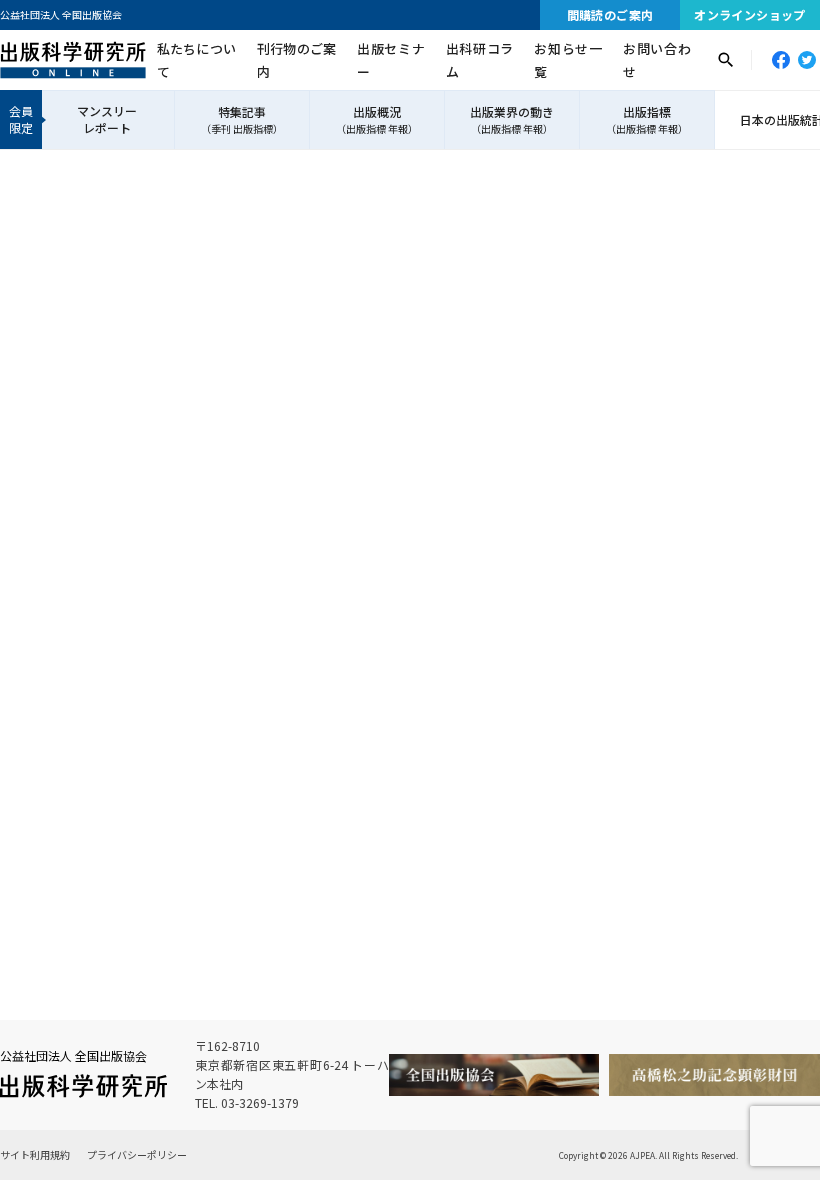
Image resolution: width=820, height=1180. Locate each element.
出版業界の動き (512, 120)
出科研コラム (480, 60)
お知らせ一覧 (568, 60)
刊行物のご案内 (296, 60)
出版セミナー (391, 60)
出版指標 (647, 120)
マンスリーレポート (107, 119)
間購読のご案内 (610, 14)
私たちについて (196, 60)
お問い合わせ (657, 60)
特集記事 (242, 120)
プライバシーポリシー (137, 1154)
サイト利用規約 (35, 1154)
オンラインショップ (750, 14)
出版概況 (377, 120)
